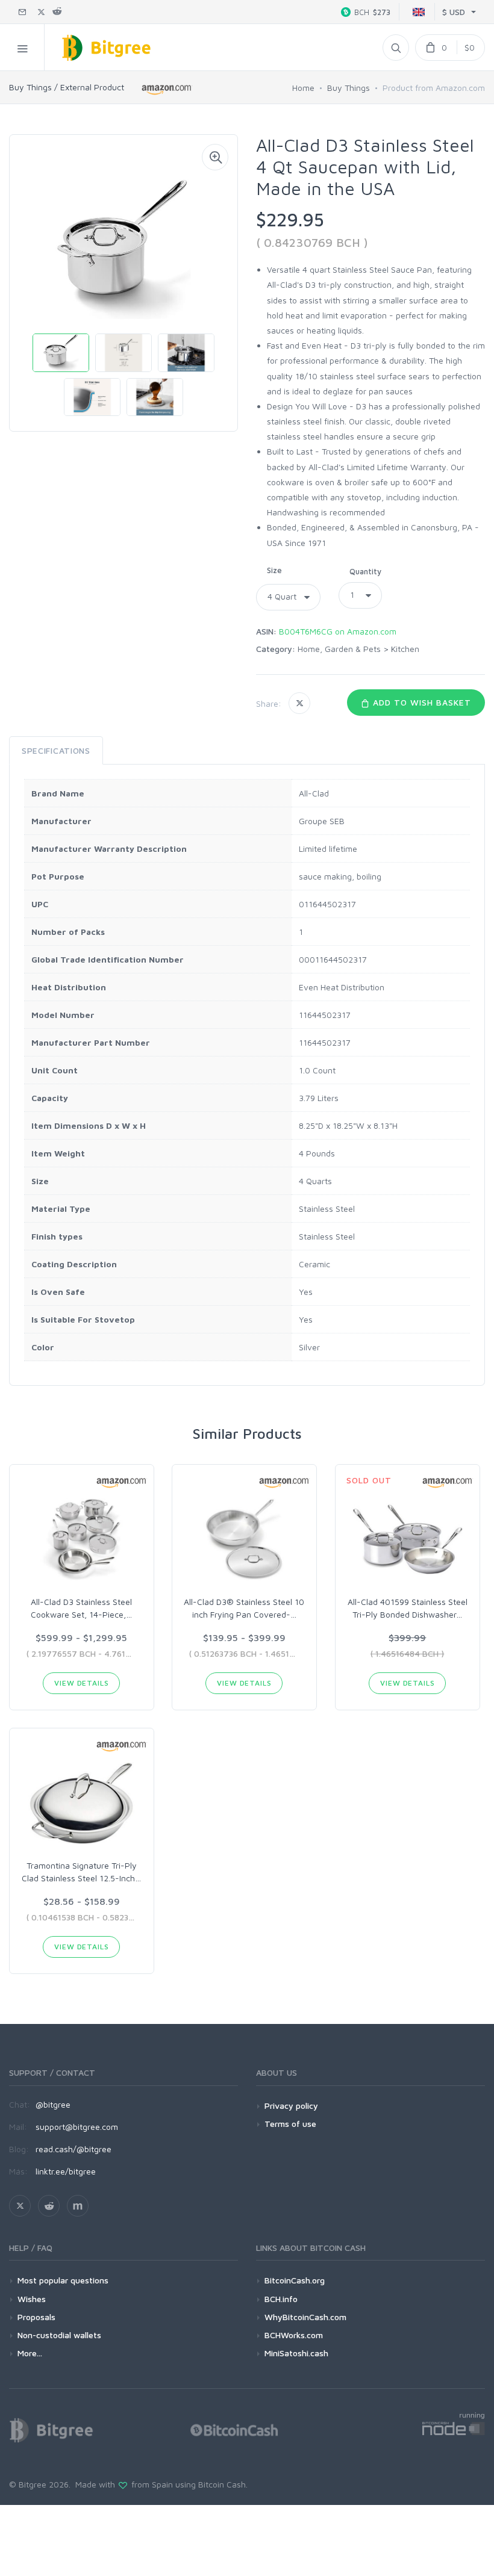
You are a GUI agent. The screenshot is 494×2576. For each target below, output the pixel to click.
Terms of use (290, 2124)
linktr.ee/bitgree (66, 2171)
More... (30, 2353)
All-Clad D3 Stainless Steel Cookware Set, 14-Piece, (81, 1608)
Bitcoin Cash (222, 2484)
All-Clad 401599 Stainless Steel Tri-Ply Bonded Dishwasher (408, 1608)
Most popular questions (63, 2280)
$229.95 (290, 219)
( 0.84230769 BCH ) (312, 242)
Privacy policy (291, 2106)
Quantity (365, 571)
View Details (81, 1683)
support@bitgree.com (77, 2127)
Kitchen (405, 649)
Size (274, 570)
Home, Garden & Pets (339, 649)
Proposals (36, 2317)
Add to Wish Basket (421, 702)
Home (303, 88)
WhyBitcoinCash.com (305, 2317)
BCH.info (281, 2299)
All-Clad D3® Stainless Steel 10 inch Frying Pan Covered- (244, 1608)
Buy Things (349, 88)
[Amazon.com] (167, 89)
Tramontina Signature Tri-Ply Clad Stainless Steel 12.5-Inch (81, 1872)
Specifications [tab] (56, 750)
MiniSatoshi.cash (296, 2353)
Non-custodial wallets (59, 2335)
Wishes (32, 2299)
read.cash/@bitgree (73, 2149)
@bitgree (53, 2104)
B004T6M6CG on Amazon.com (338, 631)
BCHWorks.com (294, 2335)
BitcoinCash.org (295, 2280)
